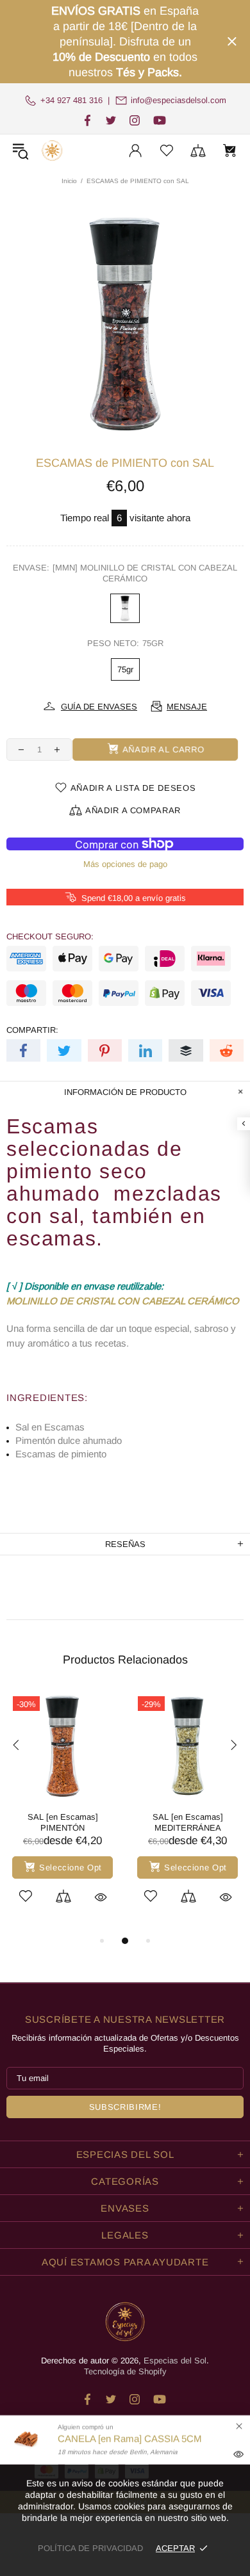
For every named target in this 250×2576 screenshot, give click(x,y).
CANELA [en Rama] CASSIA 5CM (130, 2439)
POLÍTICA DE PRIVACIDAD (90, 2548)
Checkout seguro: (50, 936)
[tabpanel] (63, 1811)
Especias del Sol (52, 150)
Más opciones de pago (125, 864)
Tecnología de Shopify (125, 2371)
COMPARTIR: (32, 1030)
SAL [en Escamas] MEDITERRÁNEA (188, 1822)
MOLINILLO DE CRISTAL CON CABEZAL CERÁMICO (123, 1301)
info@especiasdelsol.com (179, 100)
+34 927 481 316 (71, 100)
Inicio (69, 181)
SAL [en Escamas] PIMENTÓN (63, 1822)
